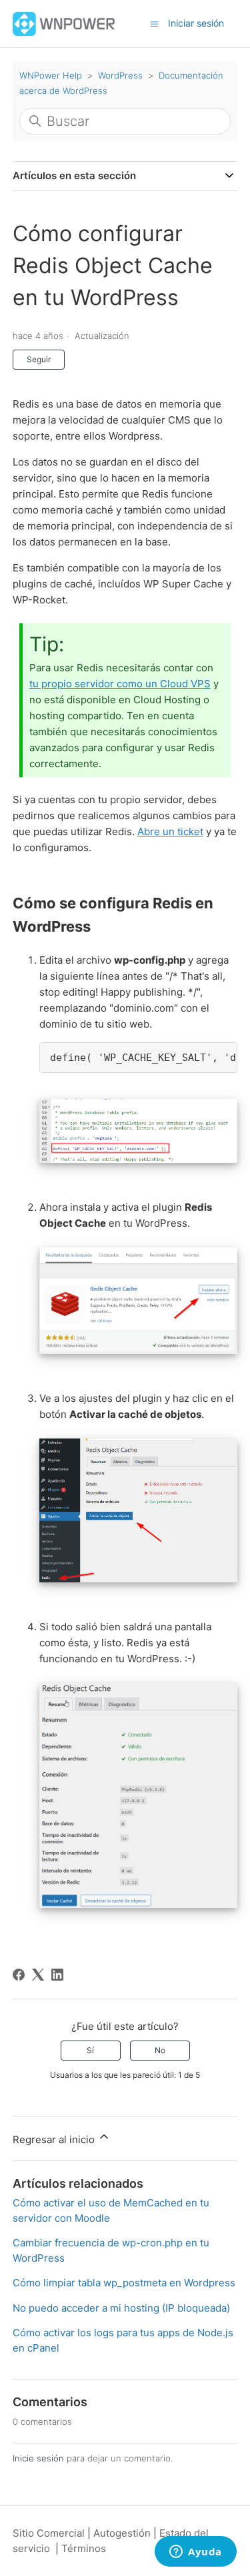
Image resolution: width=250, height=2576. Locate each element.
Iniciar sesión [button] (196, 23)
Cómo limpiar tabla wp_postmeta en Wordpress (124, 2283)
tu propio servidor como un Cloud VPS (120, 684)
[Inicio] (64, 23)
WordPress (120, 75)
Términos (84, 2548)
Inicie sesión (38, 2458)
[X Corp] (38, 1975)
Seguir (39, 359)
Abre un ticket (170, 831)
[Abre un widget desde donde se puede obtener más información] (196, 2553)
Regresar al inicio (55, 2139)
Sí (90, 2050)
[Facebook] (19, 1975)
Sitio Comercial (49, 2533)
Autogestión (122, 2533)
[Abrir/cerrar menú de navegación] (154, 23)
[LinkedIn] (57, 1975)
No (160, 2050)
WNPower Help (51, 75)
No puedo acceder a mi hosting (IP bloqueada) (121, 2308)
